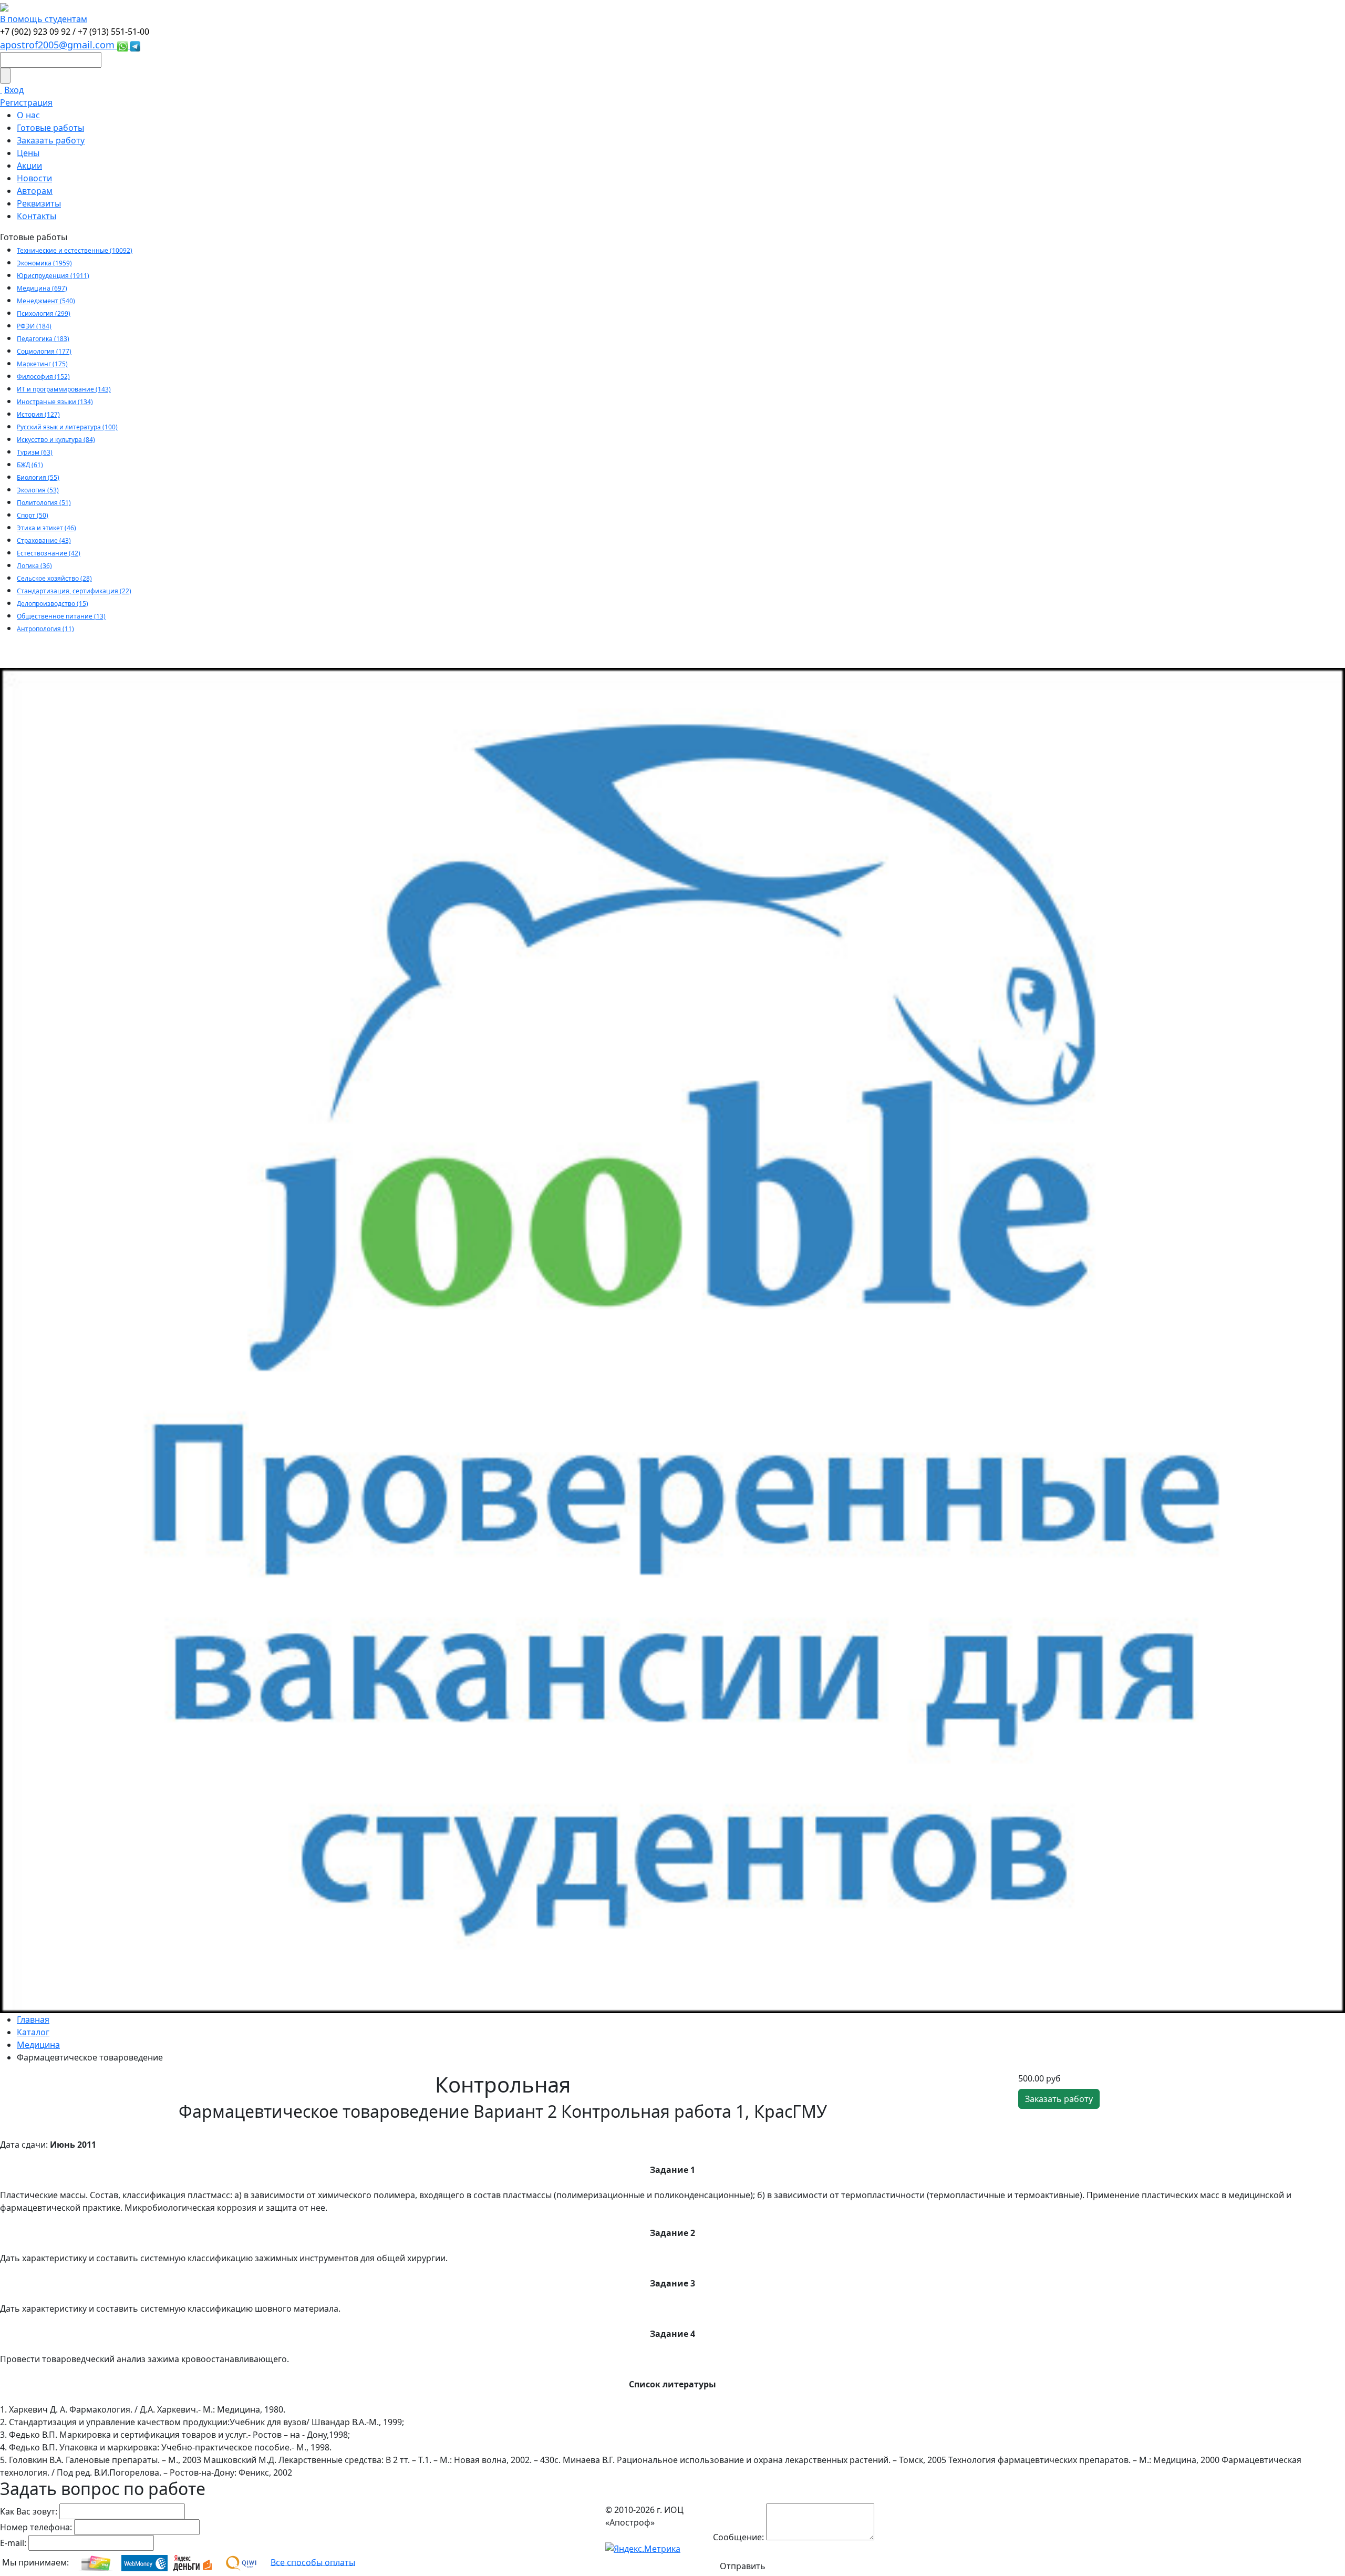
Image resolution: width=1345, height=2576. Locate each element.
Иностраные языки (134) (55, 402)
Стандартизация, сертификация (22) (74, 591)
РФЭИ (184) (34, 326)
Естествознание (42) (49, 553)
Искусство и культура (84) (56, 440)
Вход (14, 90)
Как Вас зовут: (29, 2511)
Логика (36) (34, 566)
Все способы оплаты (313, 2562)
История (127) (38, 414)
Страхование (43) (44, 540)
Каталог (33, 2032)
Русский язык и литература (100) (67, 427)
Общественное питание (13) (61, 616)
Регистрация (26, 102)
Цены (28, 153)
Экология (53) (38, 490)
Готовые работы (50, 128)
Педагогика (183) (43, 339)
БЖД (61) (30, 465)
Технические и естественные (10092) (75, 250)
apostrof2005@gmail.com (59, 45)
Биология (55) (38, 477)
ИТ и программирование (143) (64, 389)
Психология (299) (44, 313)
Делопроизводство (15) (53, 604)
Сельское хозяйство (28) (54, 578)
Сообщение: (738, 2537)
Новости (34, 178)
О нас (28, 115)
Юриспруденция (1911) (53, 276)
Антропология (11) (45, 629)
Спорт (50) (33, 515)
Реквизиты (39, 203)
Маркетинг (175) (42, 364)
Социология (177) (44, 351)
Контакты (37, 216)
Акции (29, 166)
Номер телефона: (36, 2527)
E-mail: (13, 2543)
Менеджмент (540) (46, 301)
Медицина (38, 2045)
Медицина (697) (42, 288)
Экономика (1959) (44, 263)
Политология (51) (44, 503)
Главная (33, 2019)
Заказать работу (51, 140)
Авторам (35, 191)
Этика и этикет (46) (46, 528)
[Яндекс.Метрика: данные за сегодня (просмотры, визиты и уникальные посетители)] (643, 2549)
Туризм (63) (35, 452)
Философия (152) (43, 377)
